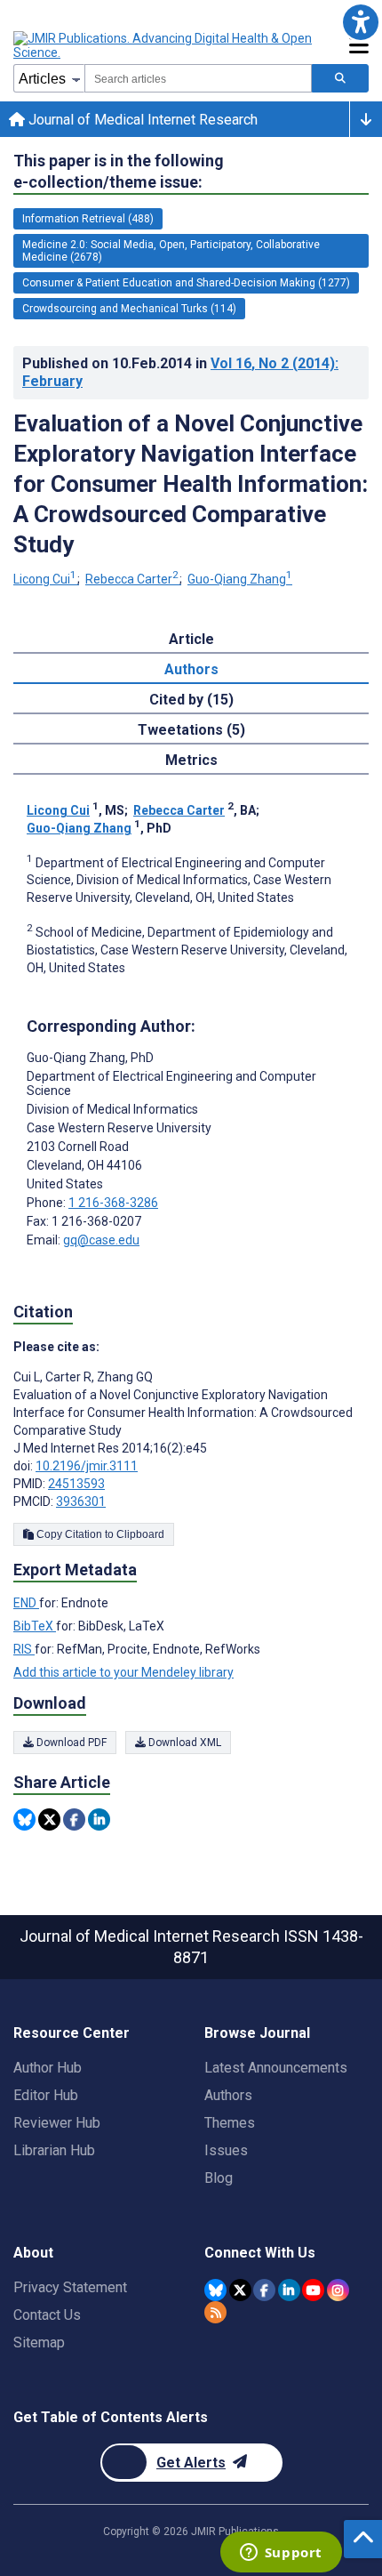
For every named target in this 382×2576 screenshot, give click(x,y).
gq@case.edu (101, 1240)
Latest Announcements (276, 2068)
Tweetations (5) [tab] (191, 730)
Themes (230, 2123)
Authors (228, 2095)
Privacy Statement (70, 2287)
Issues (226, 2150)
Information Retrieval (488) (88, 219)
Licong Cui (45, 579)
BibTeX (35, 1626)
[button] (360, 22)
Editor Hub (46, 2095)
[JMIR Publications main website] (164, 45)
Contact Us (47, 2315)
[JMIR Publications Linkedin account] (289, 2290)
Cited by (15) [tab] (191, 700)
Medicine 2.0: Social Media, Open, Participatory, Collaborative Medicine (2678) (171, 251)
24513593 (76, 1484)
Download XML (183, 1743)
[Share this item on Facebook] (74, 1819)
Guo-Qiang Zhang (240, 579)
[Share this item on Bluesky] (24, 1819)
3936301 (81, 1501)
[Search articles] (340, 78)
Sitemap (39, 2343)
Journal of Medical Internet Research (141, 120)
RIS (24, 1649)
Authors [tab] (191, 669)
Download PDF (70, 1743)
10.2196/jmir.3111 (87, 1466)
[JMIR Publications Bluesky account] (215, 2290)
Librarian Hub (54, 2150)
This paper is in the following (119, 171)
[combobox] (198, 78)
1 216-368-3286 (113, 1203)
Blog (219, 2178)
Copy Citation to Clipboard (99, 1534)
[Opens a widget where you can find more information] (281, 2554)
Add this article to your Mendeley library (123, 1672)
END (26, 1603)
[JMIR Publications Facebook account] (264, 2290)
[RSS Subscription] (215, 2312)
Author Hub (48, 2068)
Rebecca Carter (132, 579)
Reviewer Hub (57, 2123)
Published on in (180, 372)
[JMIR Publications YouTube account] (313, 2290)
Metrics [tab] (191, 760)
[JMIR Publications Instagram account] (338, 2290)
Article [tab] (191, 639)
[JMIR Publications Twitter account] (240, 2290)
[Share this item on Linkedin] (99, 1819)
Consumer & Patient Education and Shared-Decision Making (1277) (186, 283)
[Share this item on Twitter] (49, 1819)
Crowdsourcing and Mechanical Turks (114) (129, 309)
